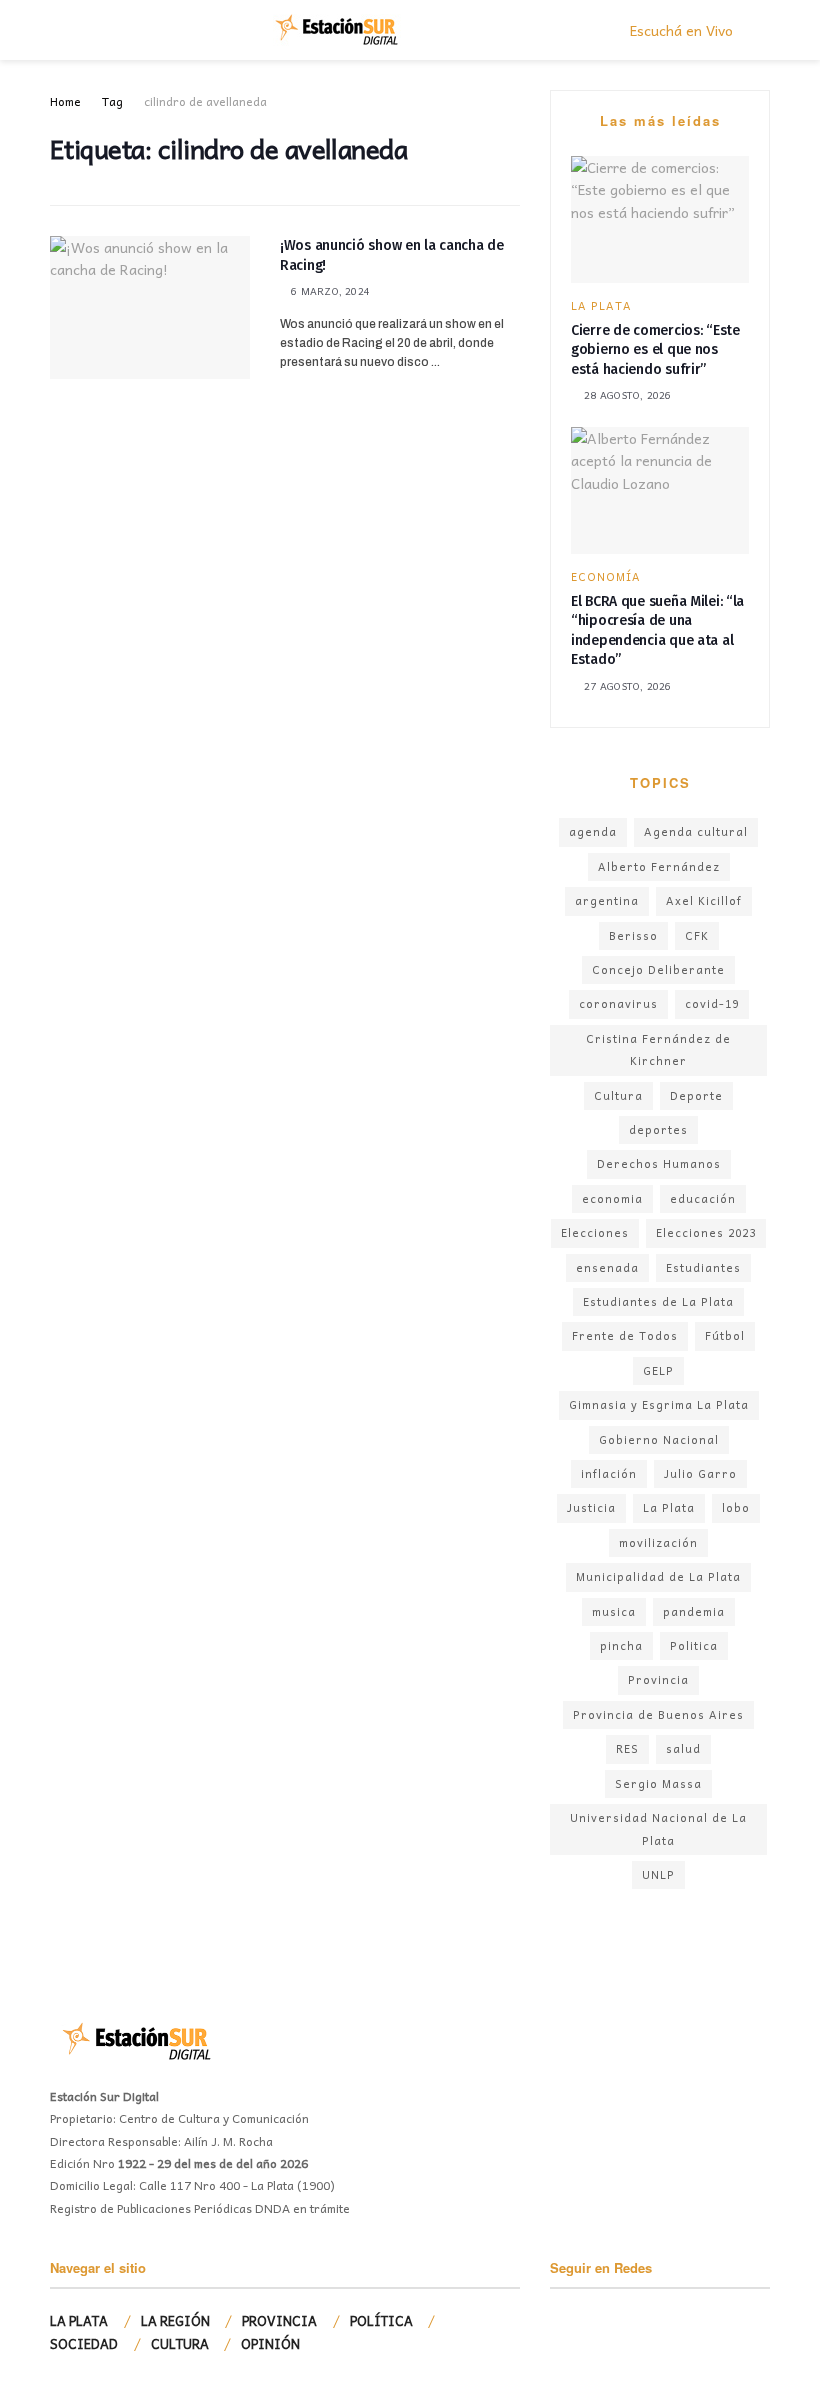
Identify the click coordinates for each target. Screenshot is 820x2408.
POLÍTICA (381, 2320)
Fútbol (725, 1335)
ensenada (607, 1267)
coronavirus (618, 1003)
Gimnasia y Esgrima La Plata (659, 1404)
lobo (736, 1507)
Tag (112, 101)
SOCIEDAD (84, 2343)
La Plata (669, 1507)
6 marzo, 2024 (329, 291)
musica (614, 1611)
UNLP (658, 1874)
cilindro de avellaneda (205, 101)
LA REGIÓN (175, 2320)
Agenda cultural (696, 831)
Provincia (658, 1679)
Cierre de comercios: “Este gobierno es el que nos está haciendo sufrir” (655, 350)
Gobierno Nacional (659, 1439)
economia (612, 1198)
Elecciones (595, 1232)
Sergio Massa (658, 1783)
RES (627, 1748)
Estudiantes (703, 1267)
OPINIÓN (270, 2343)
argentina (607, 900)
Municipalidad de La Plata (658, 1576)
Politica (694, 1645)
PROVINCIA (279, 2320)
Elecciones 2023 (706, 1232)
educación (703, 1198)
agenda (593, 831)
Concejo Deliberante (658, 969)
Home (65, 101)
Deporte (696, 1095)
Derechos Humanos (659, 1163)
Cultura (618, 1095)
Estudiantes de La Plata (658, 1301)
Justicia (591, 1507)
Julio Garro (700, 1473)
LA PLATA (601, 305)
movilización (658, 1542)
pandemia (694, 1611)
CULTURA (180, 2343)
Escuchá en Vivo (679, 30)
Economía (606, 576)
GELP (658, 1370)
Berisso (633, 935)
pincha (621, 1645)
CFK (697, 935)
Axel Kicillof (704, 900)
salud (683, 1748)
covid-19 (712, 1003)
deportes (658, 1129)
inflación (609, 1473)
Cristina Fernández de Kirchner (658, 1049)
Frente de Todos (625, 1335)
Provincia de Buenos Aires (658, 1714)
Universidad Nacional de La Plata (658, 1828)
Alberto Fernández (659, 866)
